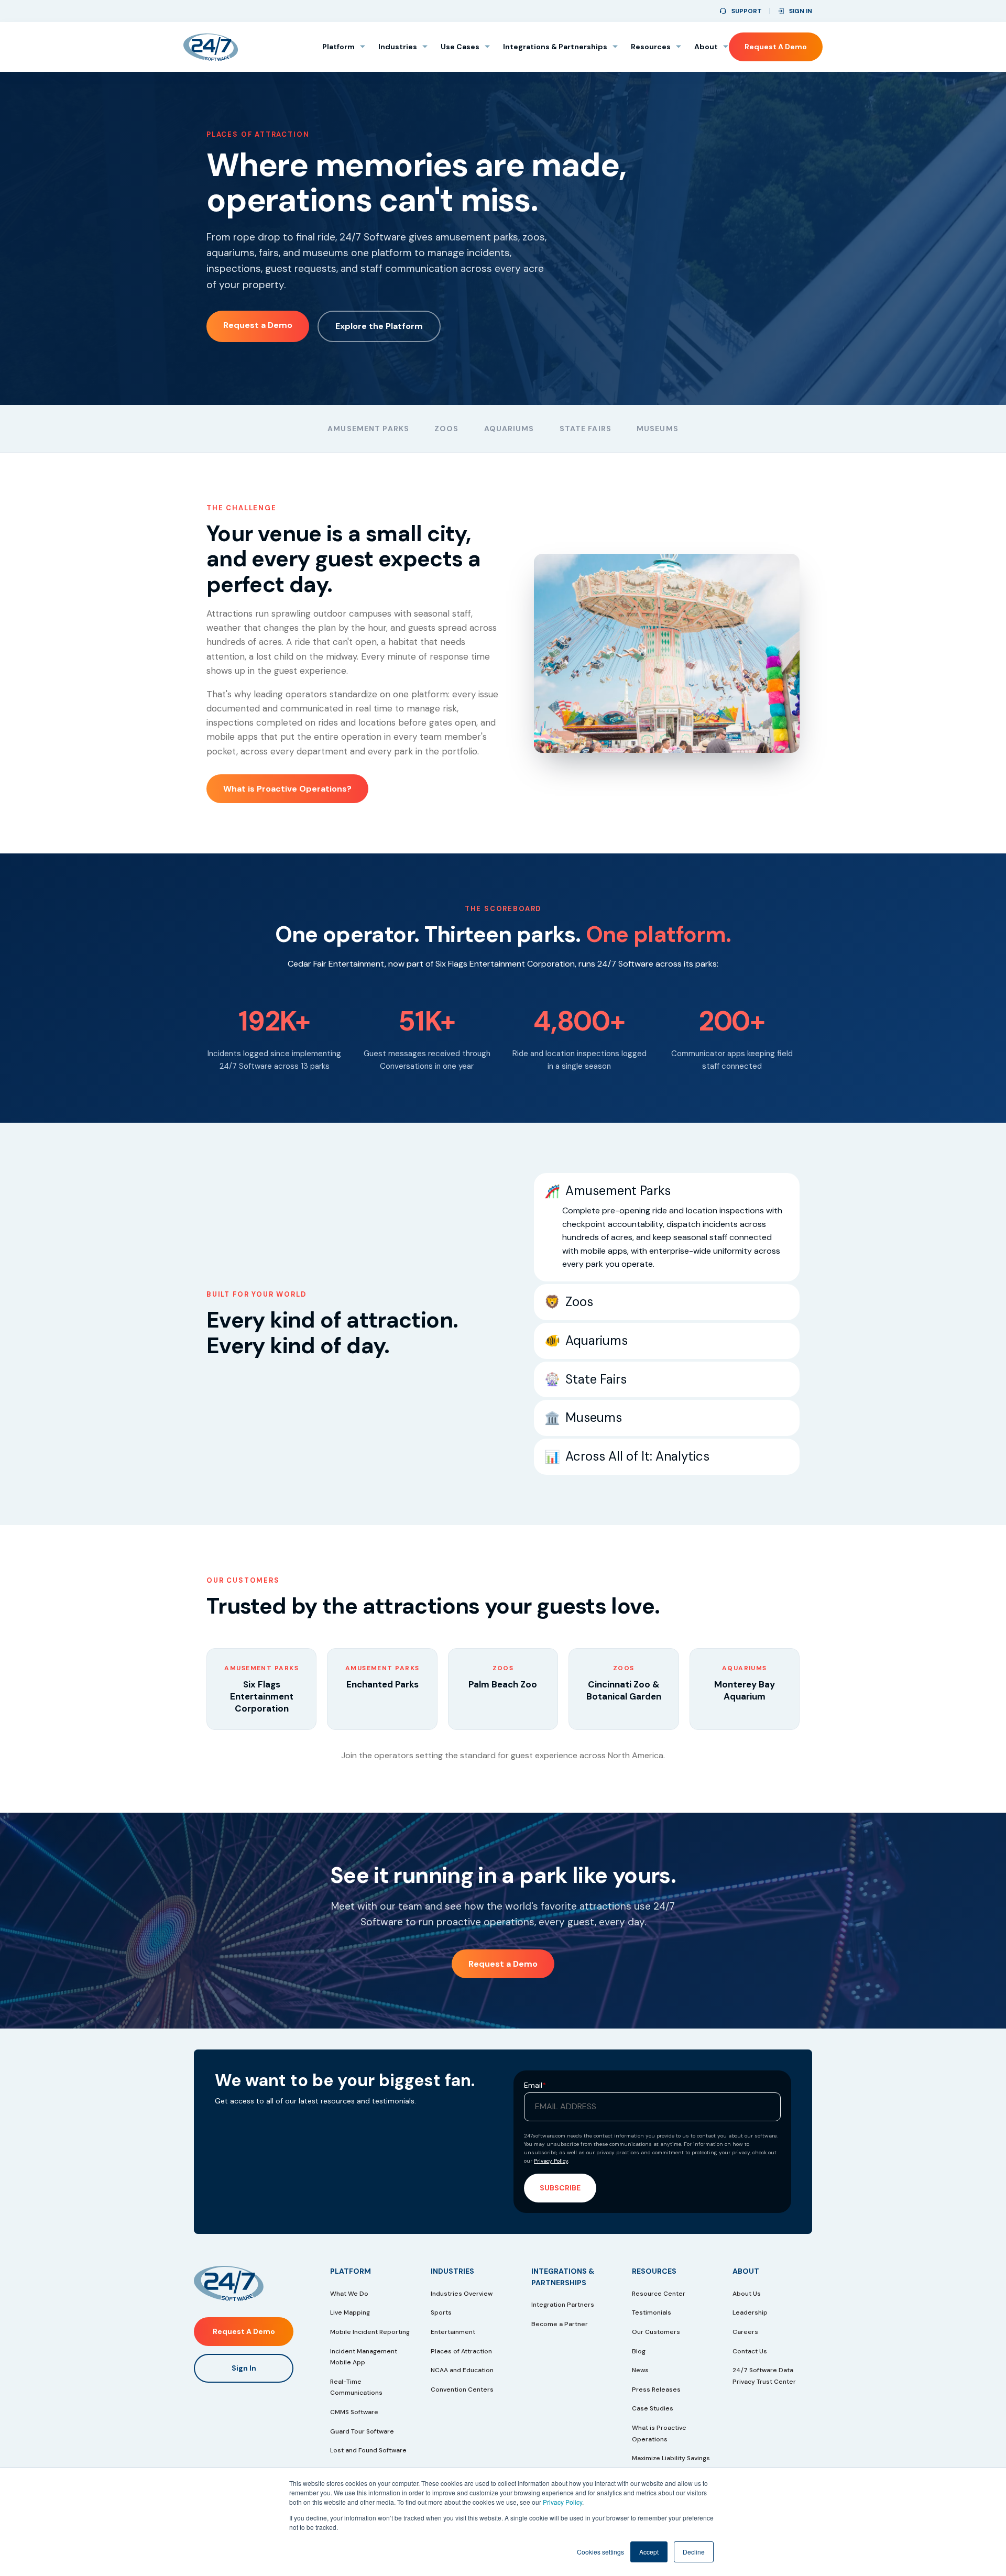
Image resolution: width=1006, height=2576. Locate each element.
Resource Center (659, 2294)
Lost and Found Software (368, 2450)
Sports (441, 2312)
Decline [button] (694, 2552)
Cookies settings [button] (600, 2552)
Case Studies (653, 2408)
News (640, 2370)
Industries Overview (462, 2294)
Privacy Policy (562, 2502)
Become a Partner (560, 2324)
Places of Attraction (461, 2351)
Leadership (750, 2312)
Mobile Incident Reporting (370, 2332)
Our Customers (656, 2332)
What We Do (349, 2294)
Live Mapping (350, 2312)
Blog (639, 2351)
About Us (747, 2294)
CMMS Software (354, 2412)
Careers (745, 2332)
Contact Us (750, 2351)
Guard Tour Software (362, 2431)
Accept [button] (649, 2552)
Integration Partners (563, 2305)
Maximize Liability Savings (671, 2458)
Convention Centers (462, 2389)
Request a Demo (776, 47)
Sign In (244, 2368)
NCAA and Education (462, 2370)
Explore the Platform (379, 326)
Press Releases (656, 2389)
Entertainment (453, 2332)
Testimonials (652, 2312)
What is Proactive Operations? (287, 789)
